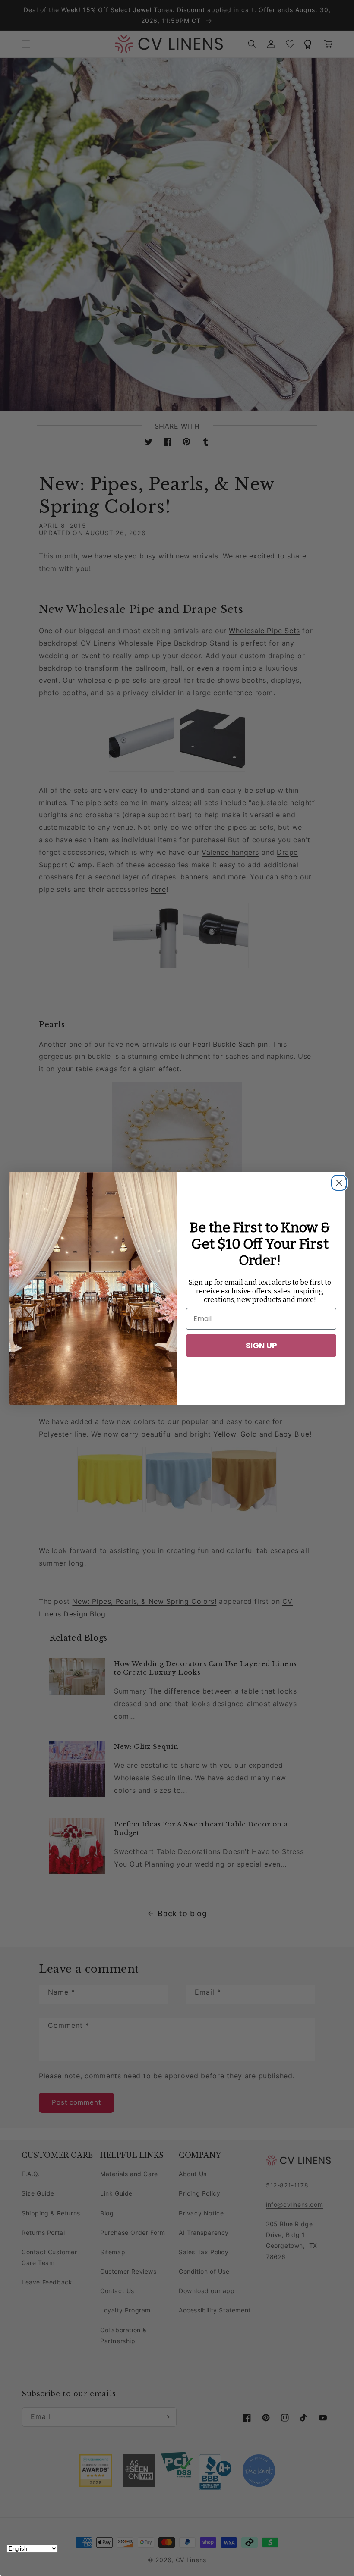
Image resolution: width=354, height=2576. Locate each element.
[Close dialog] (337, 1180)
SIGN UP (261, 1345)
